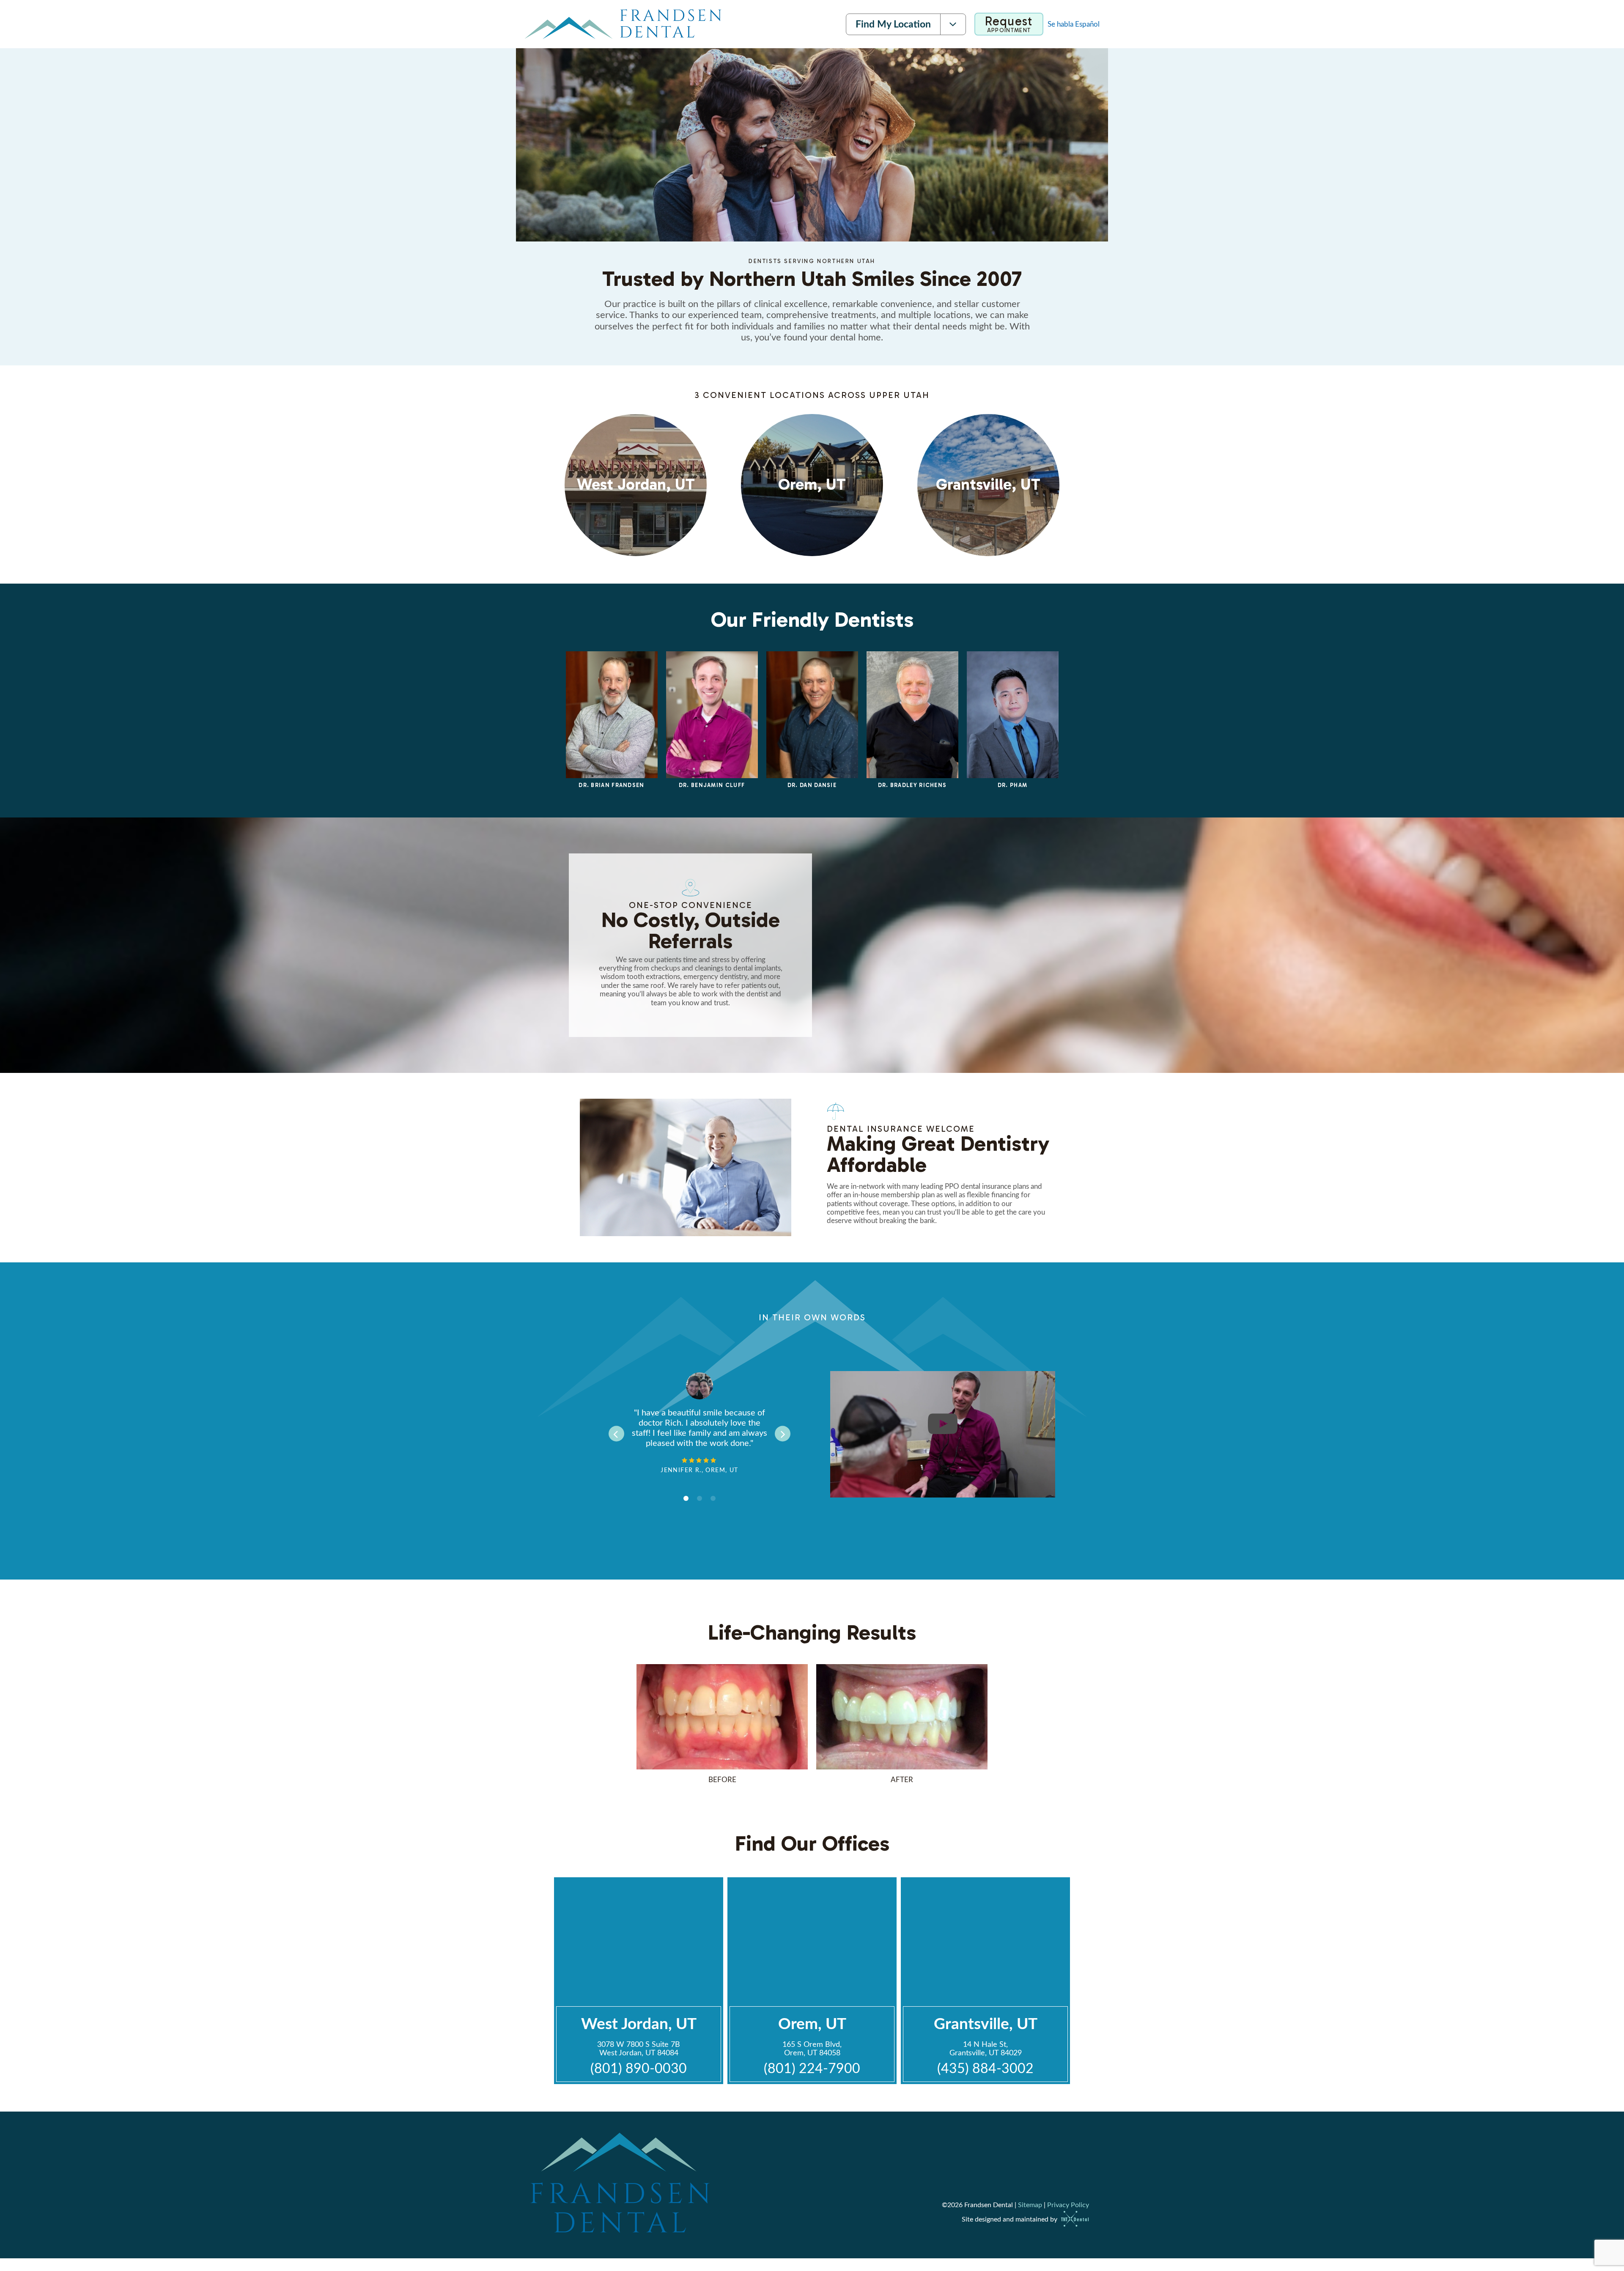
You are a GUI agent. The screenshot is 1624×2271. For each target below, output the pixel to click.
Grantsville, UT (986, 2024)
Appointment (1009, 24)
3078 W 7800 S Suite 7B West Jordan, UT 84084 (639, 2049)
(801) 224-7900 (812, 2069)
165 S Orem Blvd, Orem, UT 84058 (812, 2049)
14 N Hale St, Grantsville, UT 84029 (986, 2049)
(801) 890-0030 (639, 2069)
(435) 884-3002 (985, 2069)
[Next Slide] (783, 1433)
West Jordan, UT (639, 2024)
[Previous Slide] (616, 1433)
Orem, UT (812, 2024)
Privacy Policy (1068, 2205)
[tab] (686, 1499)
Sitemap (1030, 2205)
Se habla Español (1074, 24)
